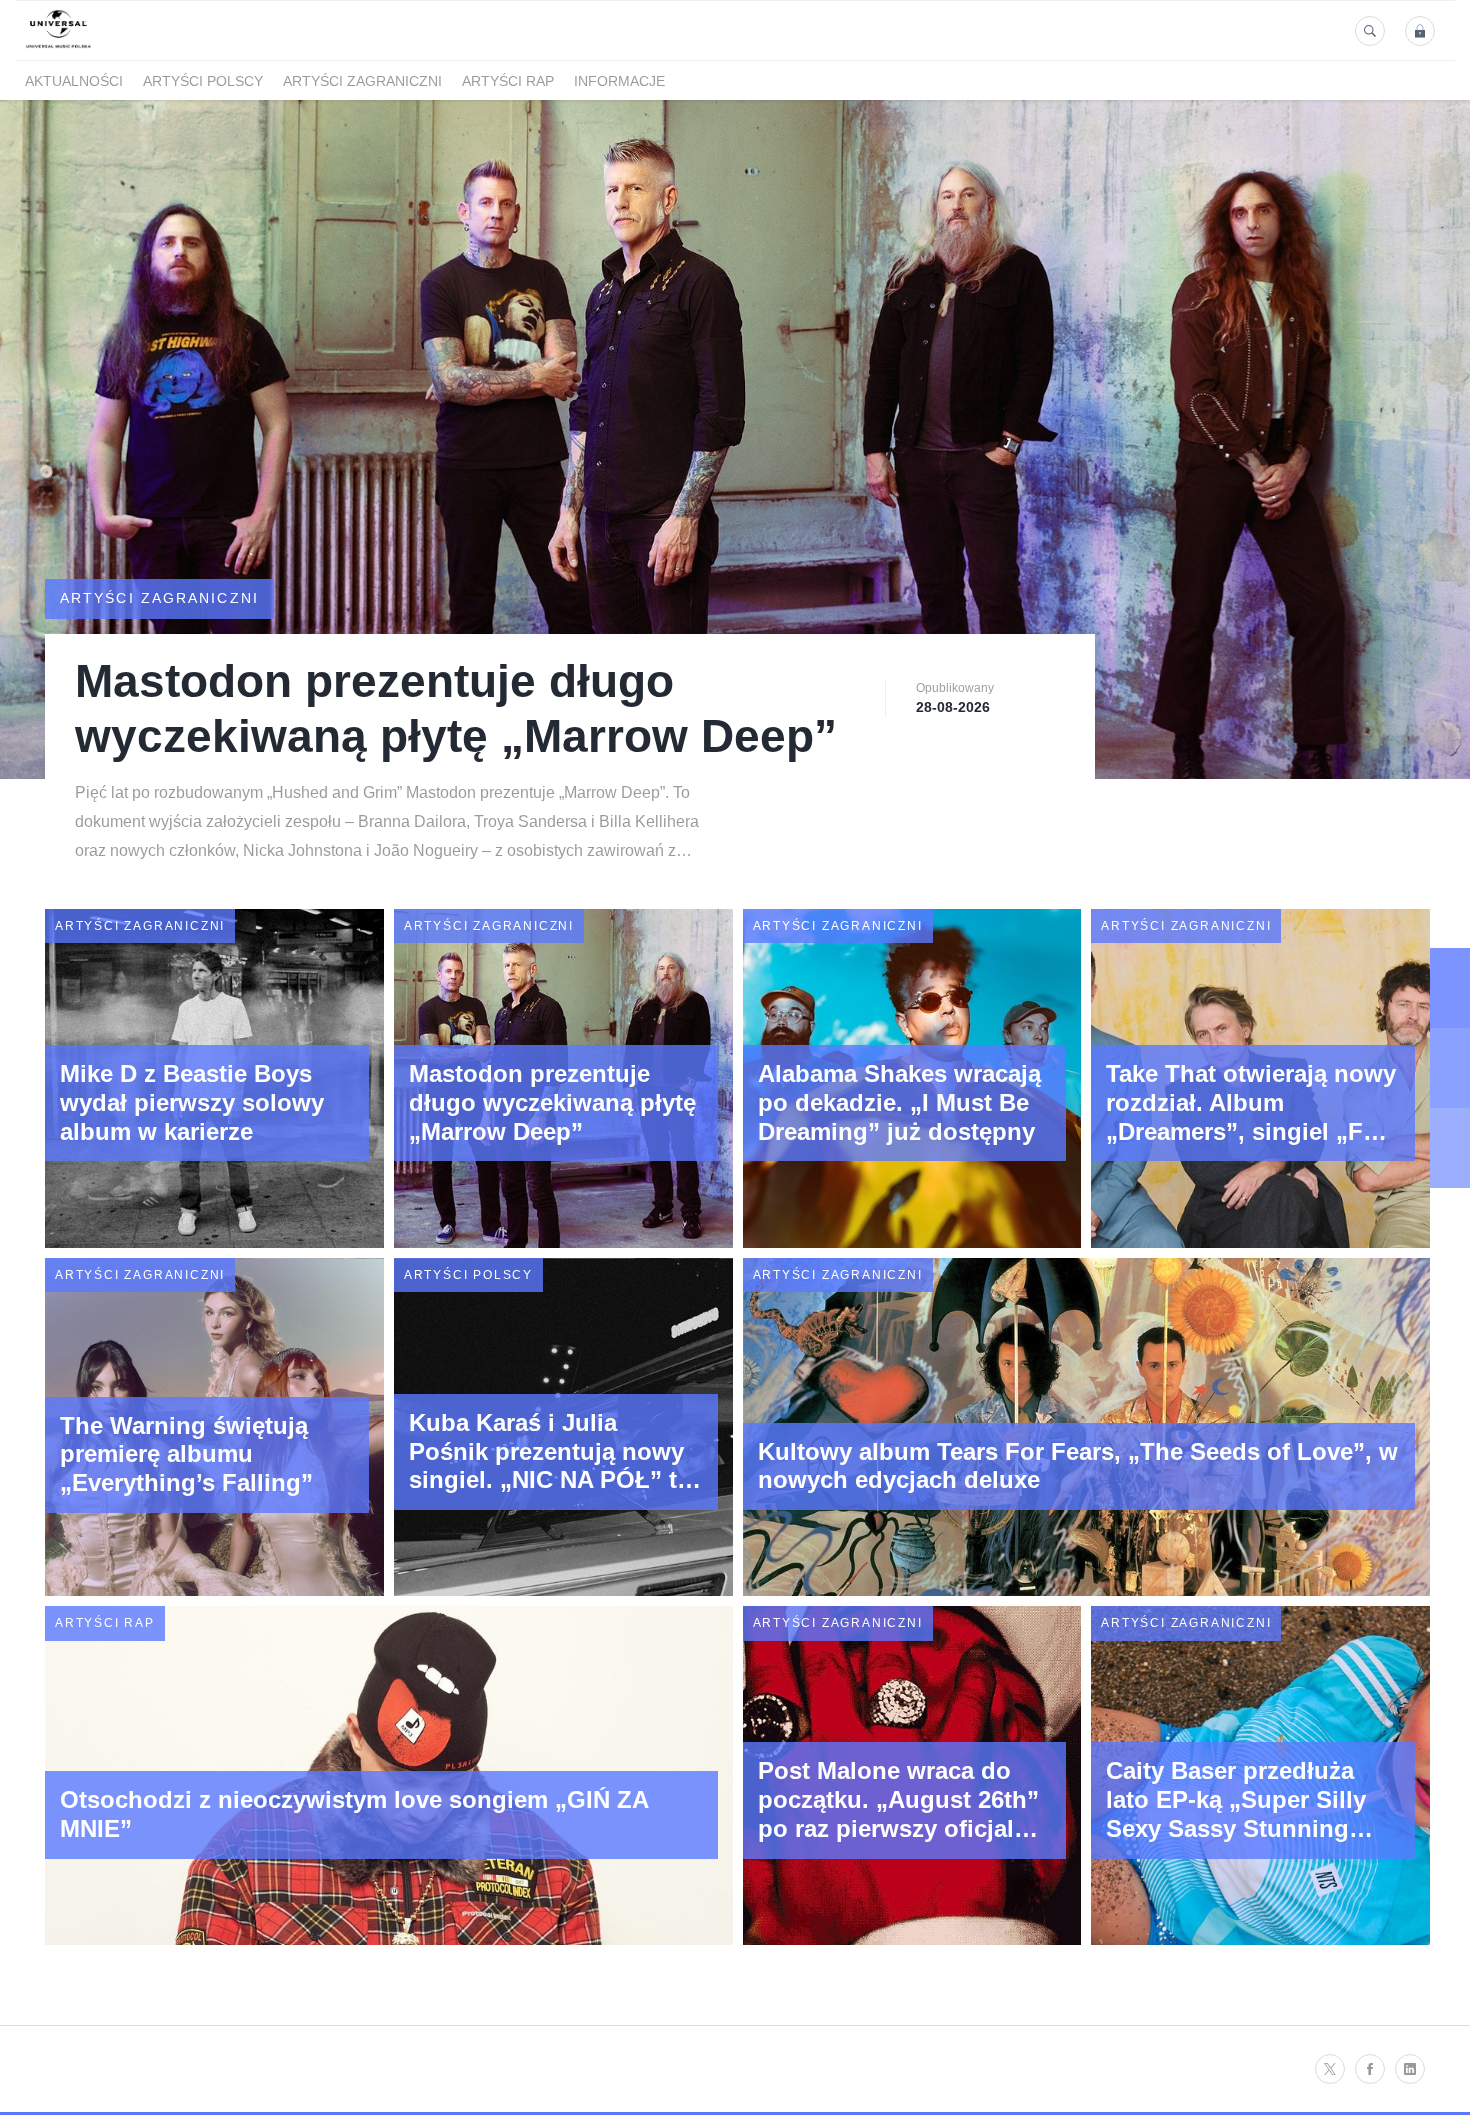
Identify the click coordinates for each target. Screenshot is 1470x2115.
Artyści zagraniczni (362, 81)
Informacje (619, 81)
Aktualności (74, 81)
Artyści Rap (508, 81)
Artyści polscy (203, 81)
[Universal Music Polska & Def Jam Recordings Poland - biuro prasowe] (58, 48)
